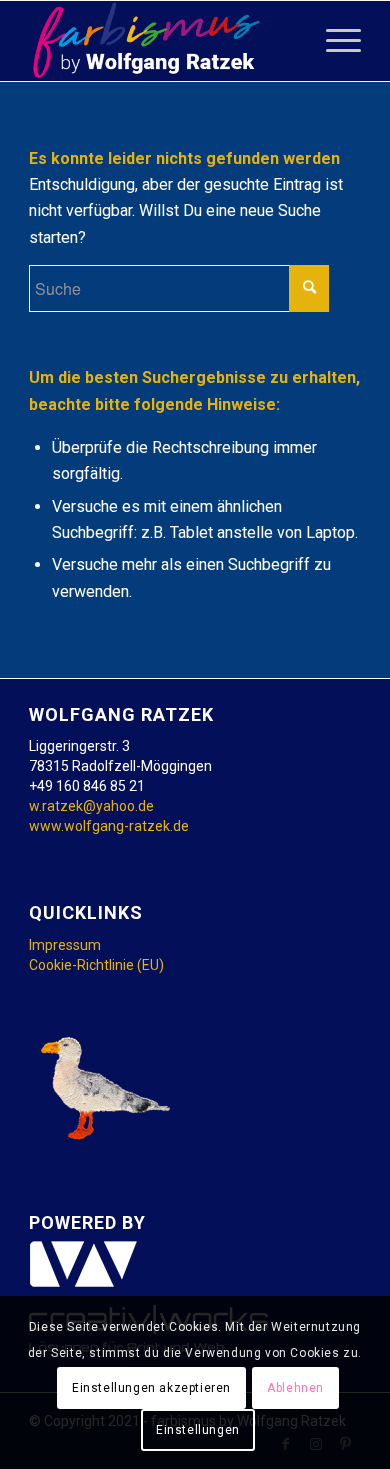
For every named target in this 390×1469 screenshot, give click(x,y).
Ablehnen (295, 1388)
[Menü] (333, 41)
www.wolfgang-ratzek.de (109, 826)
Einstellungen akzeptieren (151, 1388)
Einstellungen (198, 1430)
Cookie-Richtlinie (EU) (96, 965)
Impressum (65, 945)
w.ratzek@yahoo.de (91, 806)
